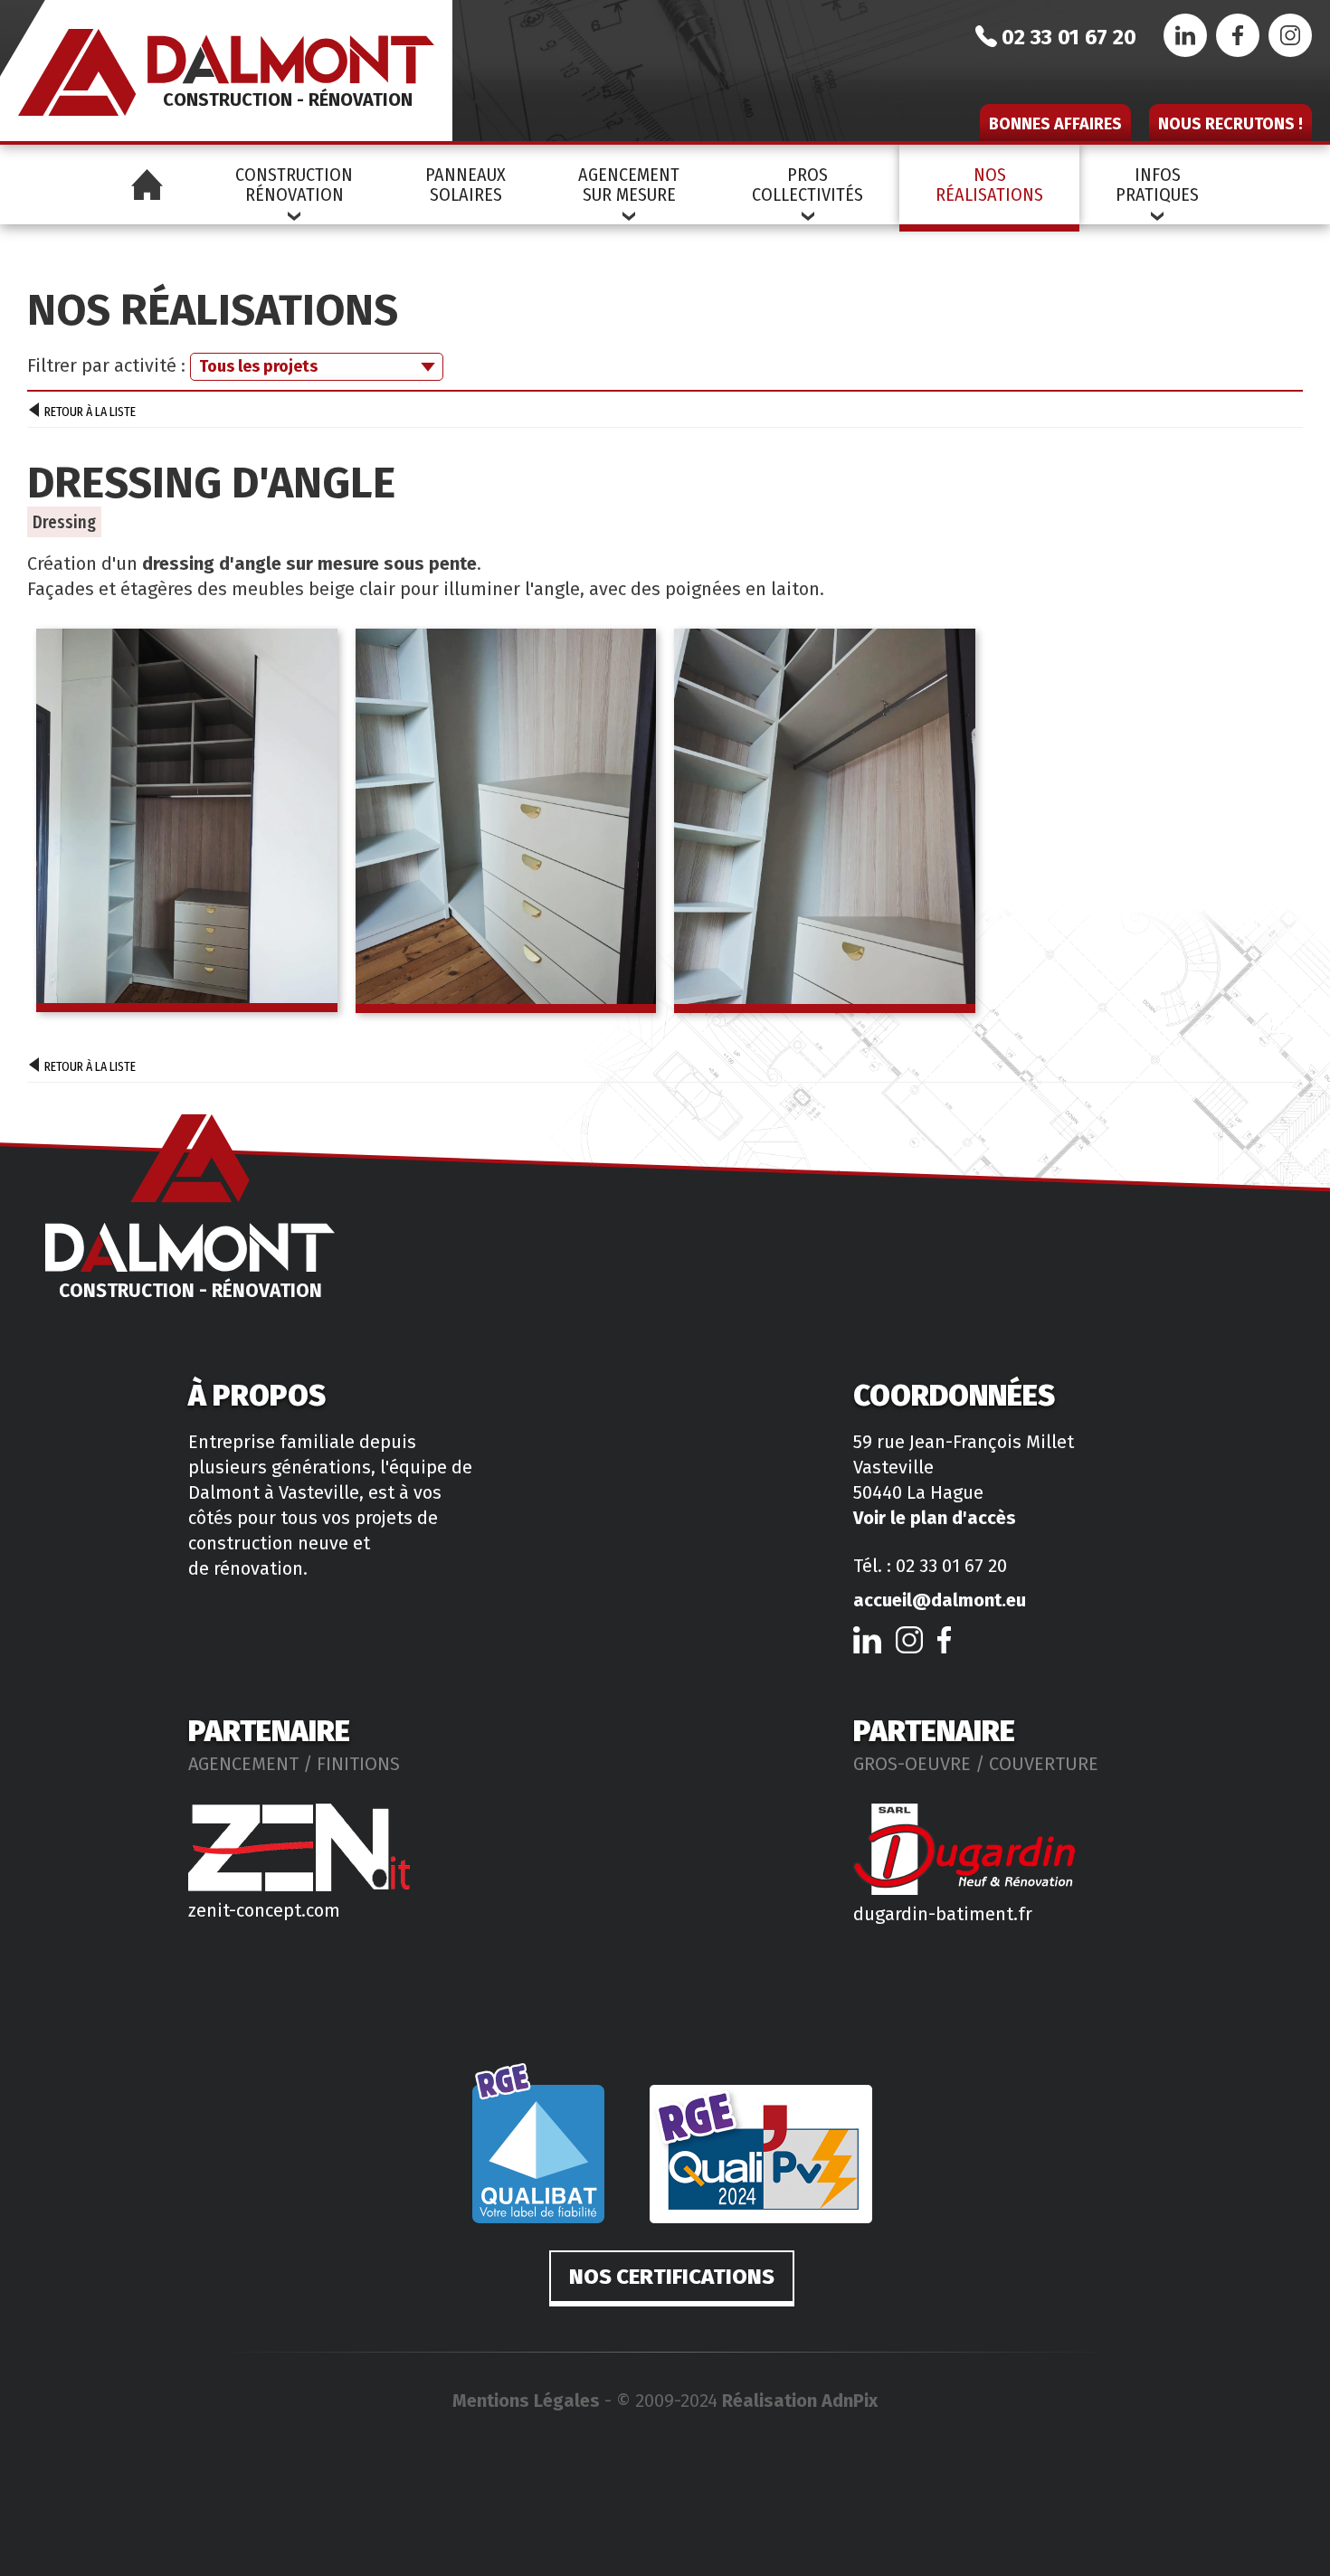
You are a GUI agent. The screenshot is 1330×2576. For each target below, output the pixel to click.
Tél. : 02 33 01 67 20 (930, 1566)
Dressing (64, 522)
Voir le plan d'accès (935, 1518)
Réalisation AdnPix (800, 2401)
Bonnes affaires (1055, 124)
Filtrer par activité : (106, 365)
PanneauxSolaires (465, 185)
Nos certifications (672, 2277)
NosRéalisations (989, 185)
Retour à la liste (90, 412)
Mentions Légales (526, 2401)
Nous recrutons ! (1230, 124)
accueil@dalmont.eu (940, 1600)
